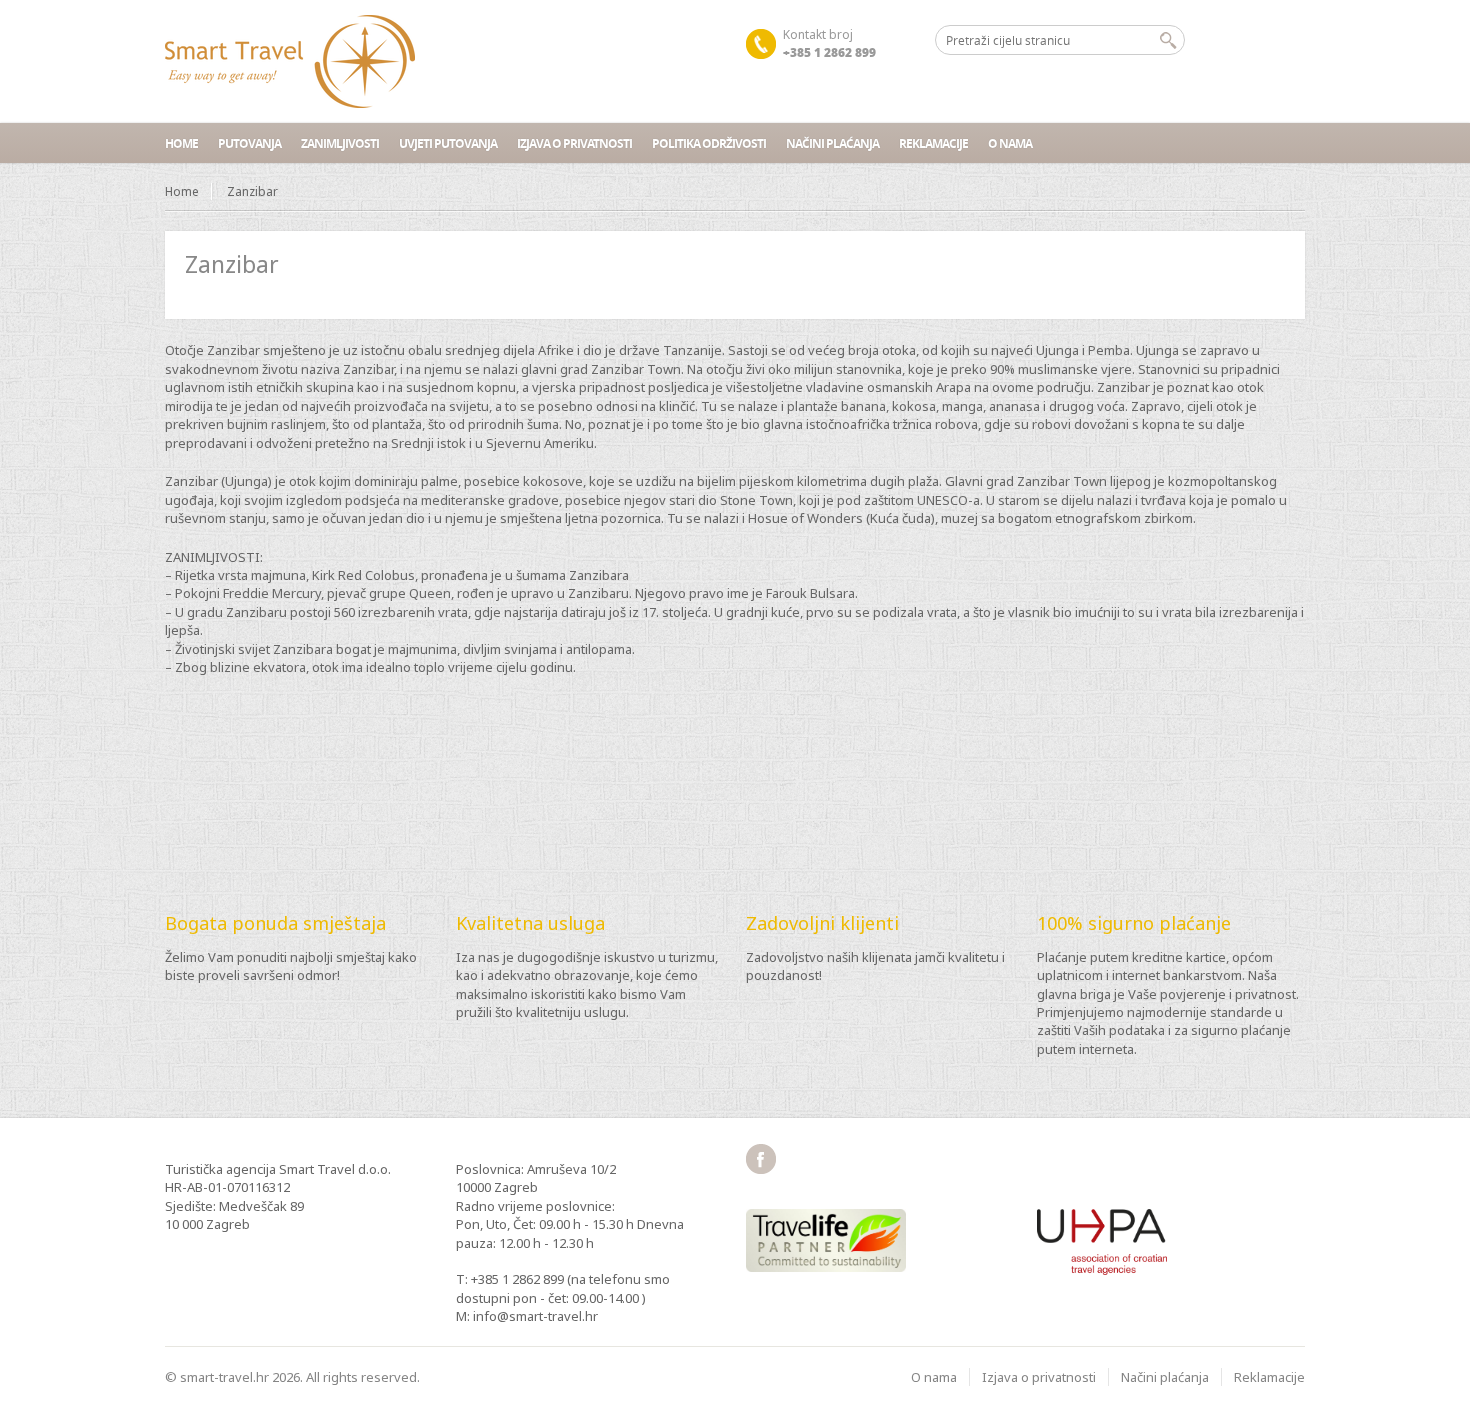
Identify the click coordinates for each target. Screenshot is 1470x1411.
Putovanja (249, 143)
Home (181, 143)
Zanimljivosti (340, 143)
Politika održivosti (709, 143)
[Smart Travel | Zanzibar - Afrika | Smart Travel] (290, 61)
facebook (761, 1159)
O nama (1010, 143)
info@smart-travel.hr (535, 1316)
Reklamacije (933, 143)
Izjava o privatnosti (574, 143)
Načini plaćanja (832, 143)
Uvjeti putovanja (448, 143)
